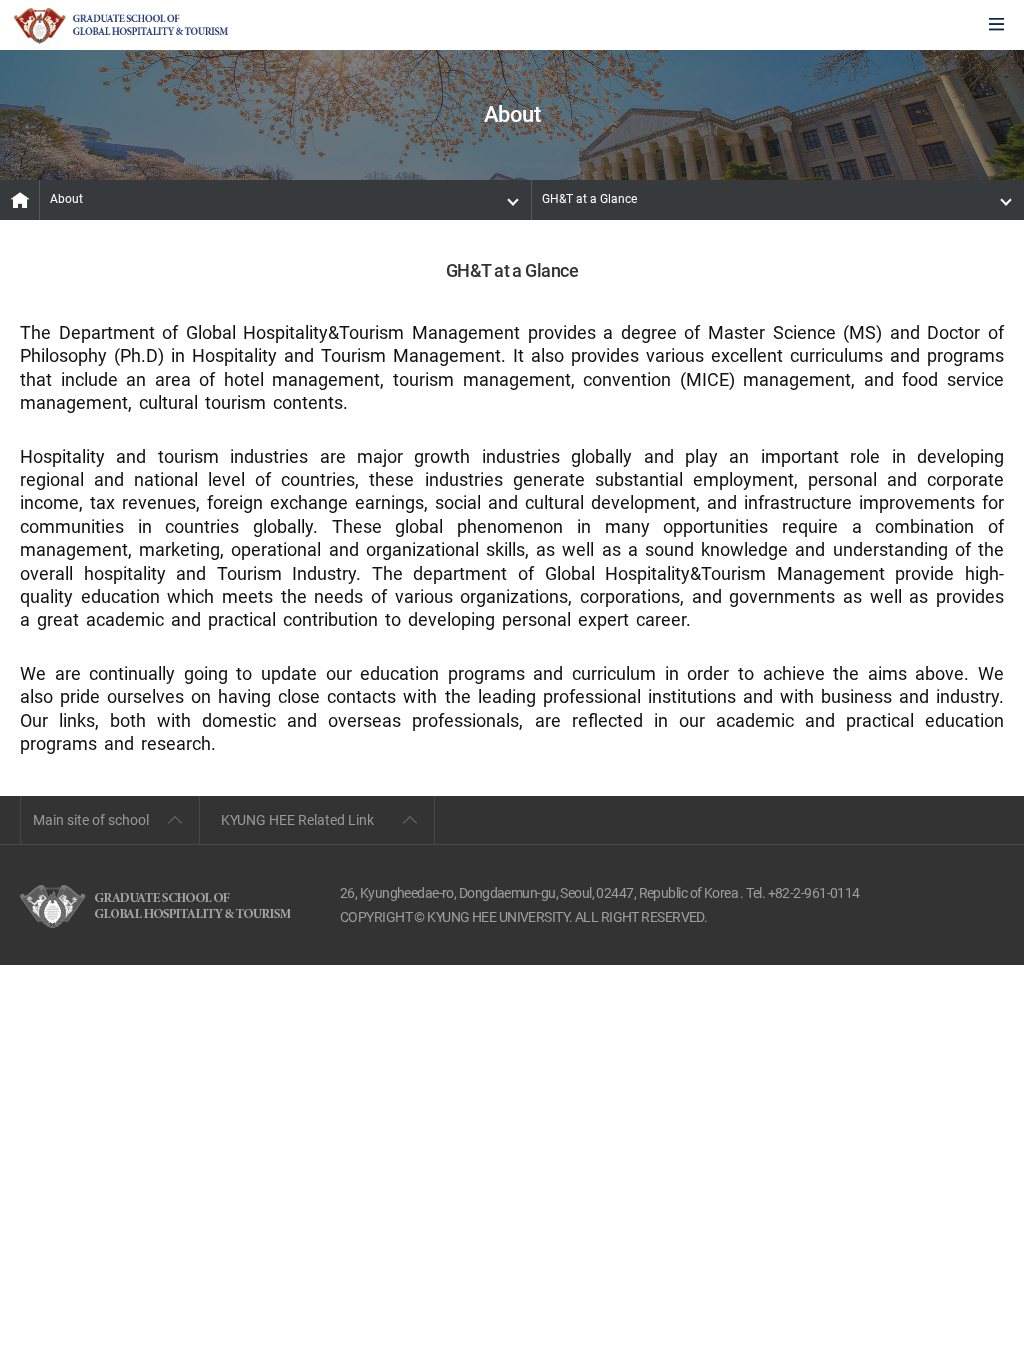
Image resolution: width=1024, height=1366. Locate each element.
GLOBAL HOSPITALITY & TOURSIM (121, 26)
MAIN (20, 200)
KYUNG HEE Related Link (297, 820)
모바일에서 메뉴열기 (996, 25)
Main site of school (91, 820)
